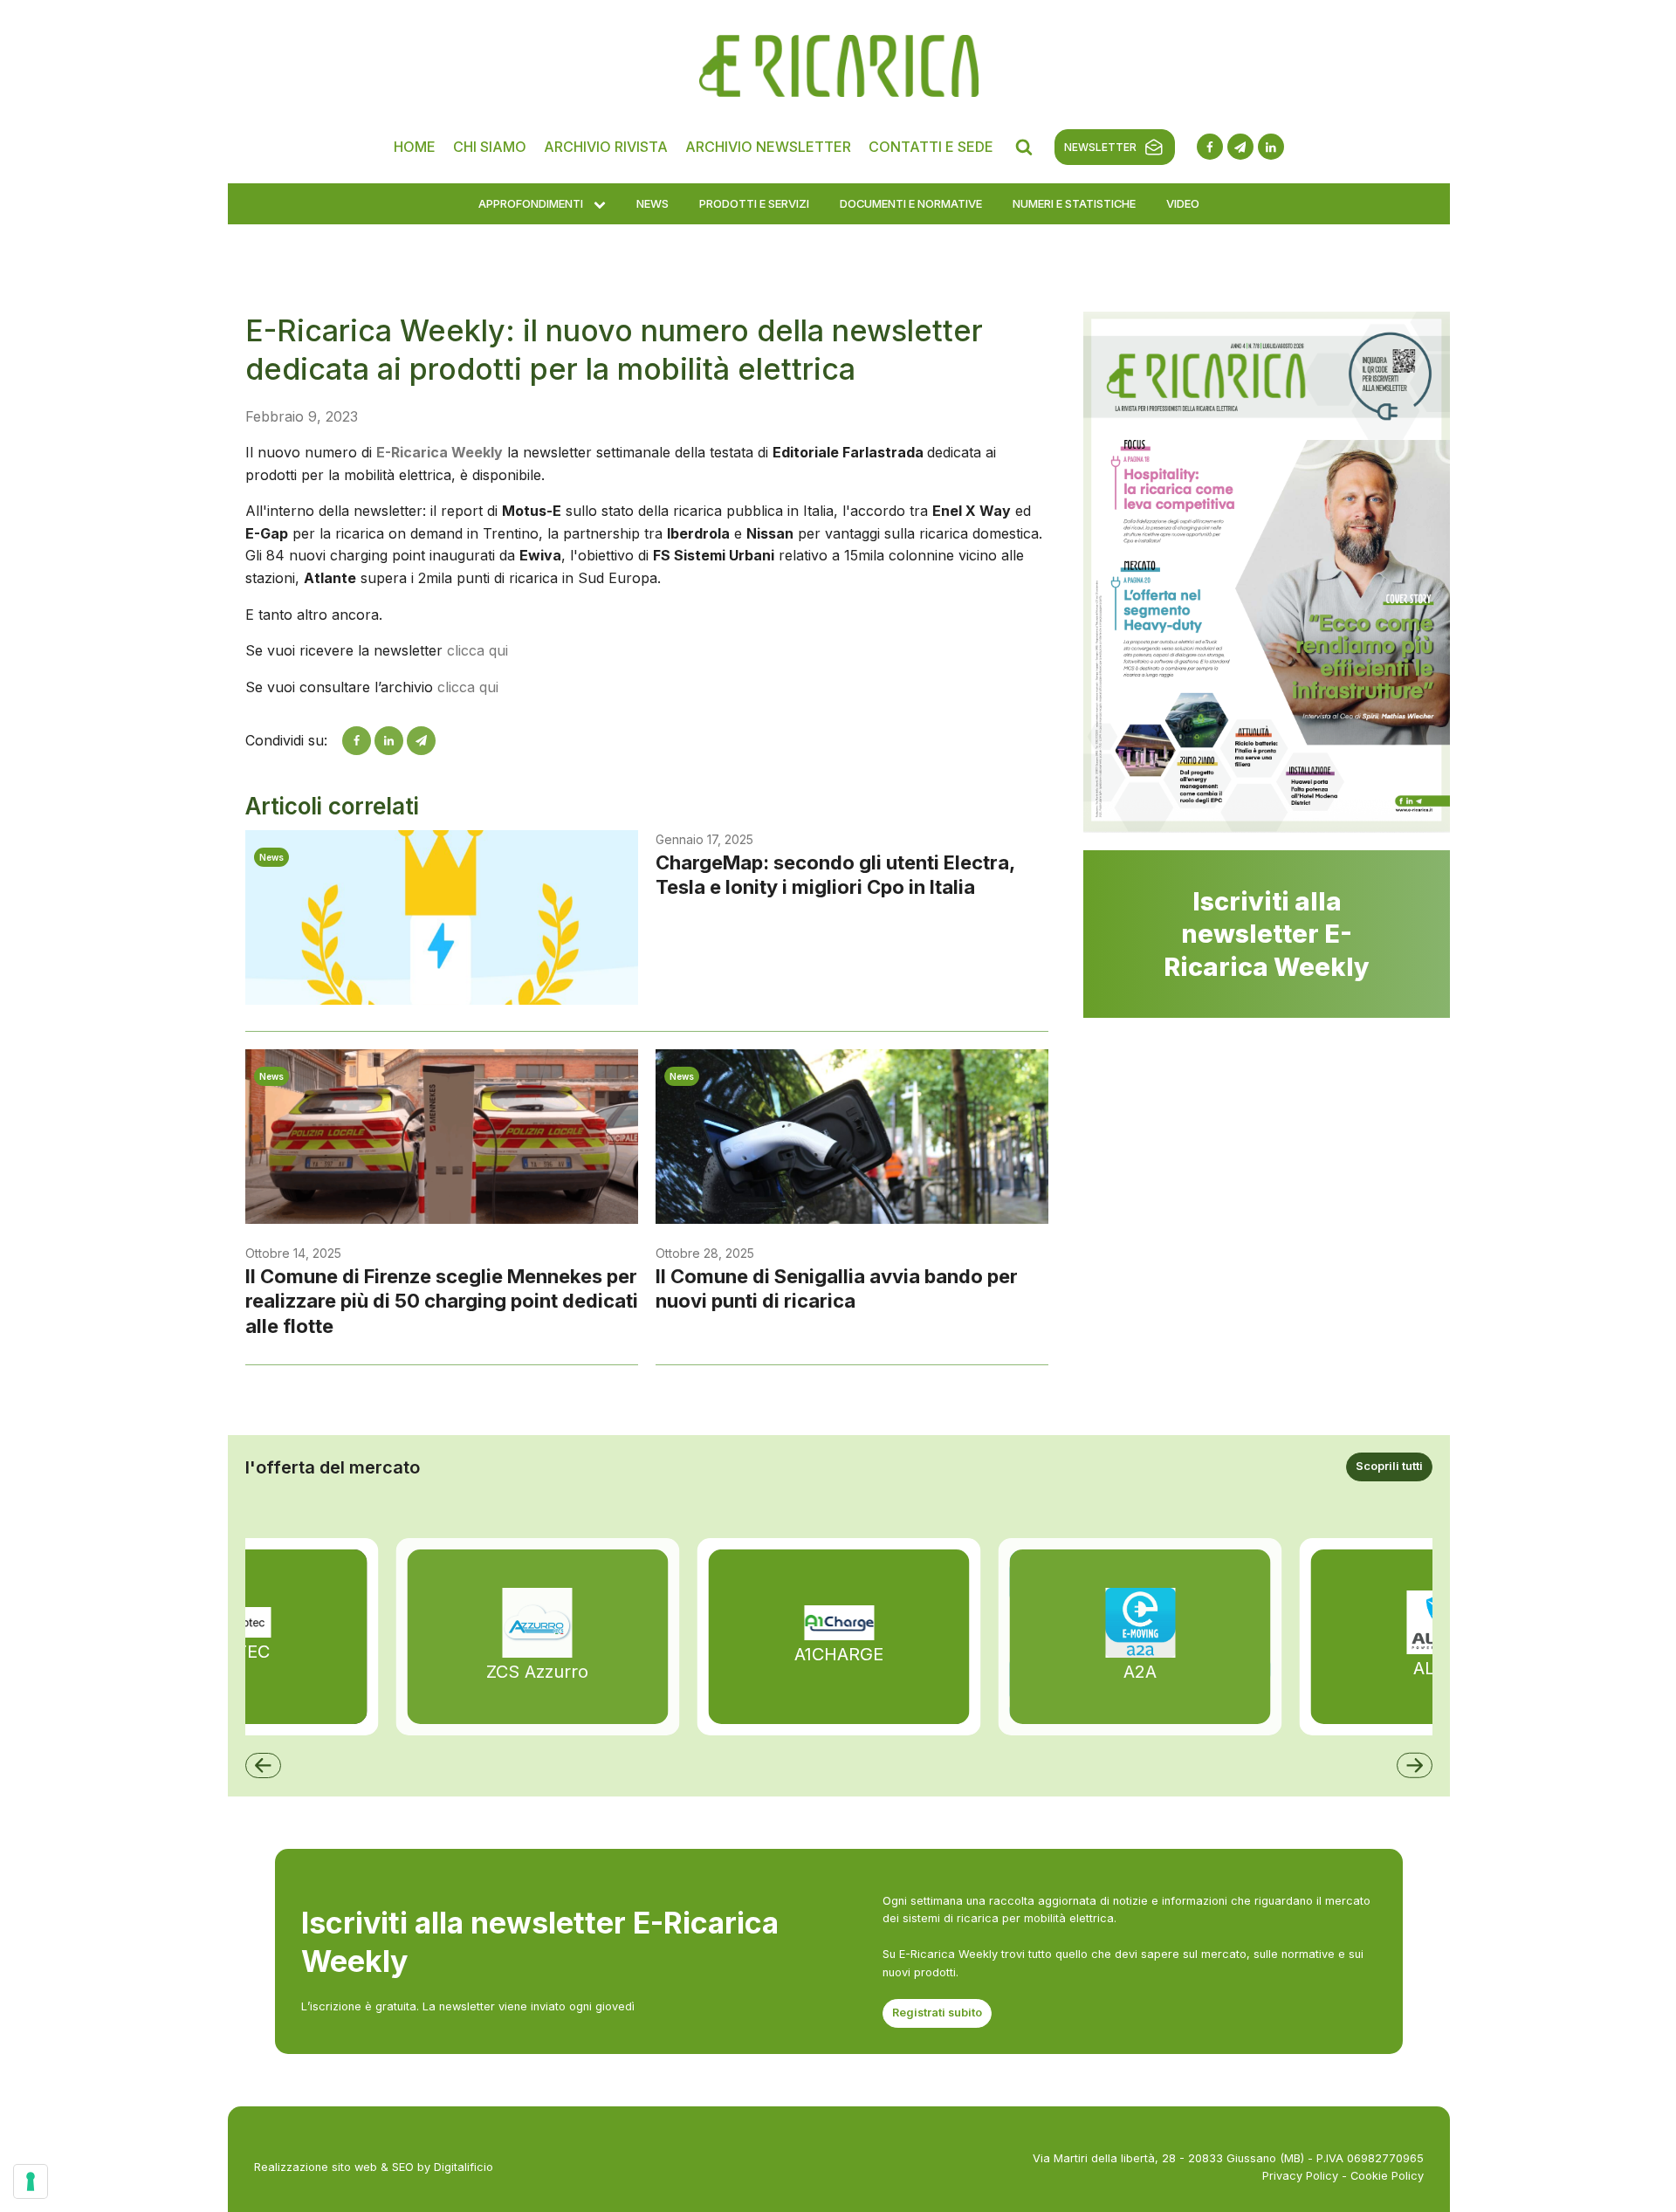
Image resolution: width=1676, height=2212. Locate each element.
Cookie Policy (1387, 2176)
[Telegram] (421, 741)
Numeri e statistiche (1074, 203)
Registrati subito (937, 2013)
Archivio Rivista (606, 147)
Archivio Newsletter (768, 147)
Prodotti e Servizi (754, 203)
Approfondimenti (531, 203)
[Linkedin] (389, 741)
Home (415, 147)
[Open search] (1024, 147)
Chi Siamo (490, 147)
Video (1183, 203)
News (653, 203)
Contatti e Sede (931, 147)
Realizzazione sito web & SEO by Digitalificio (374, 2167)
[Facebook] (357, 741)
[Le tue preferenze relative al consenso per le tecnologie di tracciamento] (31, 2181)
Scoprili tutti (1389, 1466)
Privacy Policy (1300, 2176)
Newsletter (1100, 147)
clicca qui (477, 650)
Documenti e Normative (911, 203)
